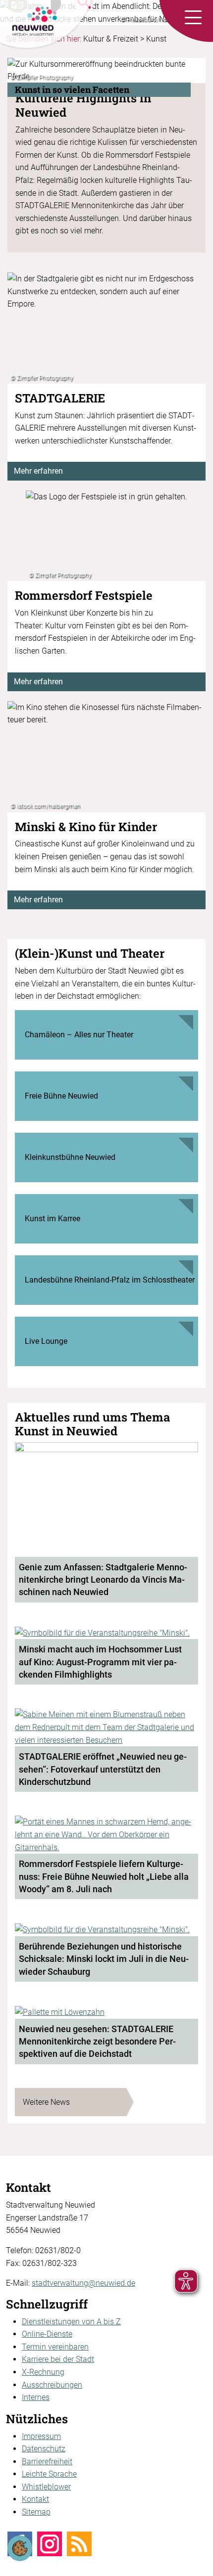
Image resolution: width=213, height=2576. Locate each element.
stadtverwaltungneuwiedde (83, 2283)
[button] (193, 18)
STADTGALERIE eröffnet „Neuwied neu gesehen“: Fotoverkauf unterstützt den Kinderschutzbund (103, 1769)
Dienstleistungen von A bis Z (71, 2322)
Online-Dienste (47, 2334)
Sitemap (36, 2512)
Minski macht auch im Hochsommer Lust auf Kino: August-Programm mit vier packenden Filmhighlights (100, 1662)
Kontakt (35, 2499)
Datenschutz (44, 2449)
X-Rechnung (43, 2372)
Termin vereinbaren (55, 2347)
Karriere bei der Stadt (58, 2359)
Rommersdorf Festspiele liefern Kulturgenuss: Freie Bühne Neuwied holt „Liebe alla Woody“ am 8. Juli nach (104, 1876)
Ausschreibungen (52, 2385)
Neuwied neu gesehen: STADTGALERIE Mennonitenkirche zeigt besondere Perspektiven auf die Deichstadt (97, 2042)
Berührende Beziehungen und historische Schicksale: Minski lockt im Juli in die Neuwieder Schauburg (104, 1959)
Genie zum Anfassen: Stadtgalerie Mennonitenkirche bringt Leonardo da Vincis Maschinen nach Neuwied (103, 1580)
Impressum (41, 2436)
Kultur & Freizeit (111, 39)
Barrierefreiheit (47, 2462)
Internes (36, 2397)
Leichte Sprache (49, 2474)
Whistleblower (46, 2487)
